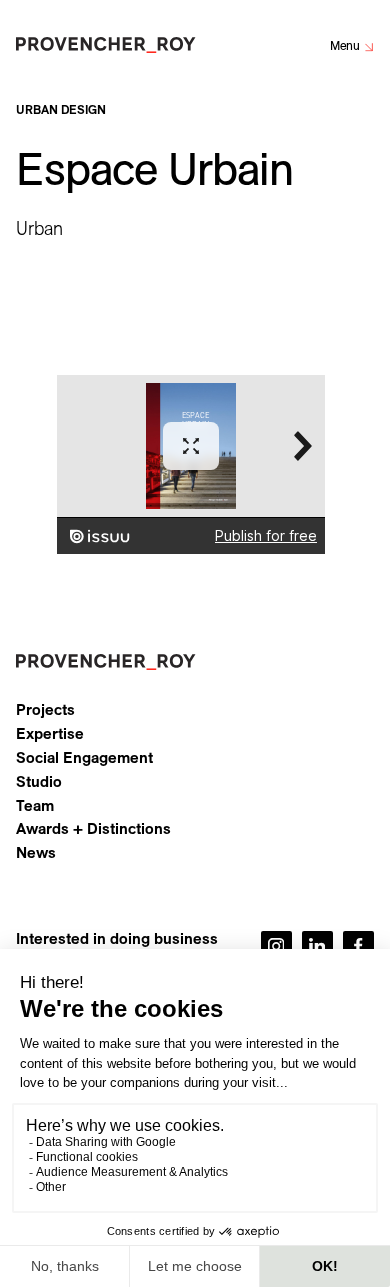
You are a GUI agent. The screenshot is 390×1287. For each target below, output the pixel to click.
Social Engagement (84, 758)
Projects (45, 710)
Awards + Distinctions (93, 829)
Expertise (50, 734)
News (36, 853)
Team (35, 806)
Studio (39, 782)
